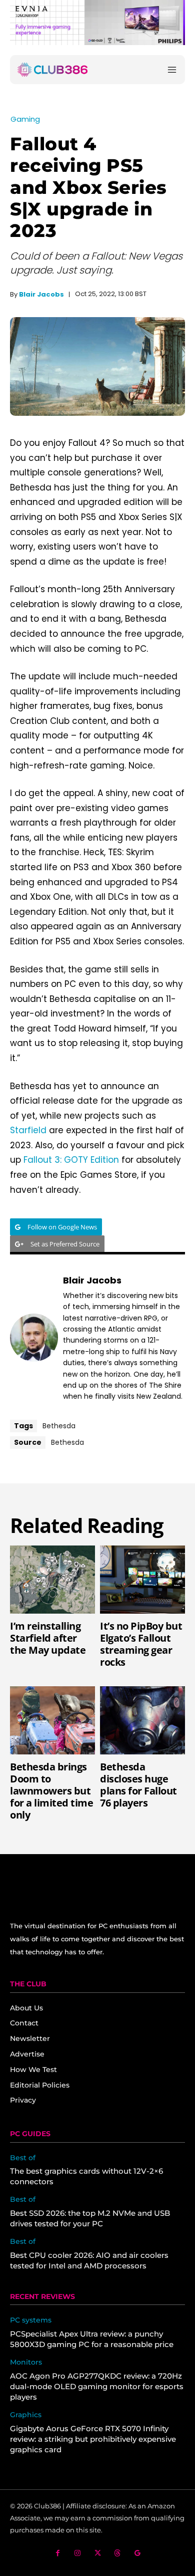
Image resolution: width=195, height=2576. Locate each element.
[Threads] (118, 2553)
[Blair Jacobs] (34, 1338)
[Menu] (172, 70)
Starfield (28, 1130)
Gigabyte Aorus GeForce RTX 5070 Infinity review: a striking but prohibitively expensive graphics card (93, 2439)
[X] (98, 2553)
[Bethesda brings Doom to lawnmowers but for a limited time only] (52, 1720)
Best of (23, 2158)
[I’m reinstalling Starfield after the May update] (52, 1580)
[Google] (138, 2553)
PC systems (31, 2320)
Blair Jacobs (41, 294)
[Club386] (52, 70)
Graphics (26, 2415)
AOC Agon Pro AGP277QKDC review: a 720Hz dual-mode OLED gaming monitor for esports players (97, 2386)
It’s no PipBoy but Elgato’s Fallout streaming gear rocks (141, 1644)
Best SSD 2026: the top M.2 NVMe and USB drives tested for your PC (90, 2218)
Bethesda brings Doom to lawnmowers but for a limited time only (51, 1791)
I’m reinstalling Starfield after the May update (48, 1638)
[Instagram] (78, 2553)
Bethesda (59, 1426)
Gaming (25, 119)
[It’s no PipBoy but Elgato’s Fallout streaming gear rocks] (142, 1580)
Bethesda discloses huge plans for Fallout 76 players (138, 1785)
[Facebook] (58, 2553)
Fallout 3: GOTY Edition (71, 1160)
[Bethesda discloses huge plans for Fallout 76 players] (142, 1720)
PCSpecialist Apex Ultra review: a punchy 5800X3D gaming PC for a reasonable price (92, 2339)
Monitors (26, 2362)
